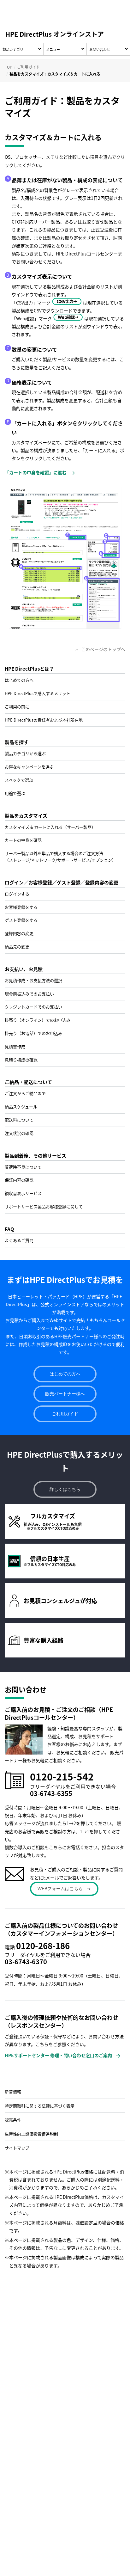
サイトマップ (17, 2148)
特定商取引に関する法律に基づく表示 (40, 2106)
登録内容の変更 (19, 933)
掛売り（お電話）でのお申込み (33, 1033)
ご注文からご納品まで (25, 1093)
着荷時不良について (23, 1167)
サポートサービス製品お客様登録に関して (44, 1206)
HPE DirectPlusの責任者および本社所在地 (44, 720)
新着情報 (13, 2092)
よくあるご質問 (19, 1240)
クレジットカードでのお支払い (33, 1007)
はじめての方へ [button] (65, 1374)
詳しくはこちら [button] (65, 1489)
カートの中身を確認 (23, 840)
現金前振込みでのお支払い (29, 994)
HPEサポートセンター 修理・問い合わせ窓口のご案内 (58, 2055)
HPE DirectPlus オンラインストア (55, 34)
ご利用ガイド (28, 67)
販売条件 (13, 2120)
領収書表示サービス (23, 1193)
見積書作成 (15, 1046)
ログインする (17, 894)
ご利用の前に (17, 707)
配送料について (19, 1120)
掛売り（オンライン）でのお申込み (38, 1020)
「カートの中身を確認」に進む (36, 472)
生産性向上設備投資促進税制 (31, 2134)
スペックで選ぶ (19, 780)
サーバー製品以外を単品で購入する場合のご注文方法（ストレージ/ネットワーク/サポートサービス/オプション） (60, 857)
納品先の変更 (17, 947)
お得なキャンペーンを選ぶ (29, 767)
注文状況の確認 (19, 1133)
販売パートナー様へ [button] (65, 1394)
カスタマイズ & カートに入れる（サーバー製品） (50, 827)
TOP (9, 67)
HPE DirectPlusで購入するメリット (38, 693)
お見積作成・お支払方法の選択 (33, 980)
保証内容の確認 (19, 1180)
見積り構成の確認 (21, 1060)
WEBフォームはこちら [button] (60, 1889)
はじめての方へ (19, 680)
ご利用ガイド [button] (65, 1414)
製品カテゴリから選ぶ (25, 753)
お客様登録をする (21, 907)
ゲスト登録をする (21, 920)
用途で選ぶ (15, 793)
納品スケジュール (21, 1107)
